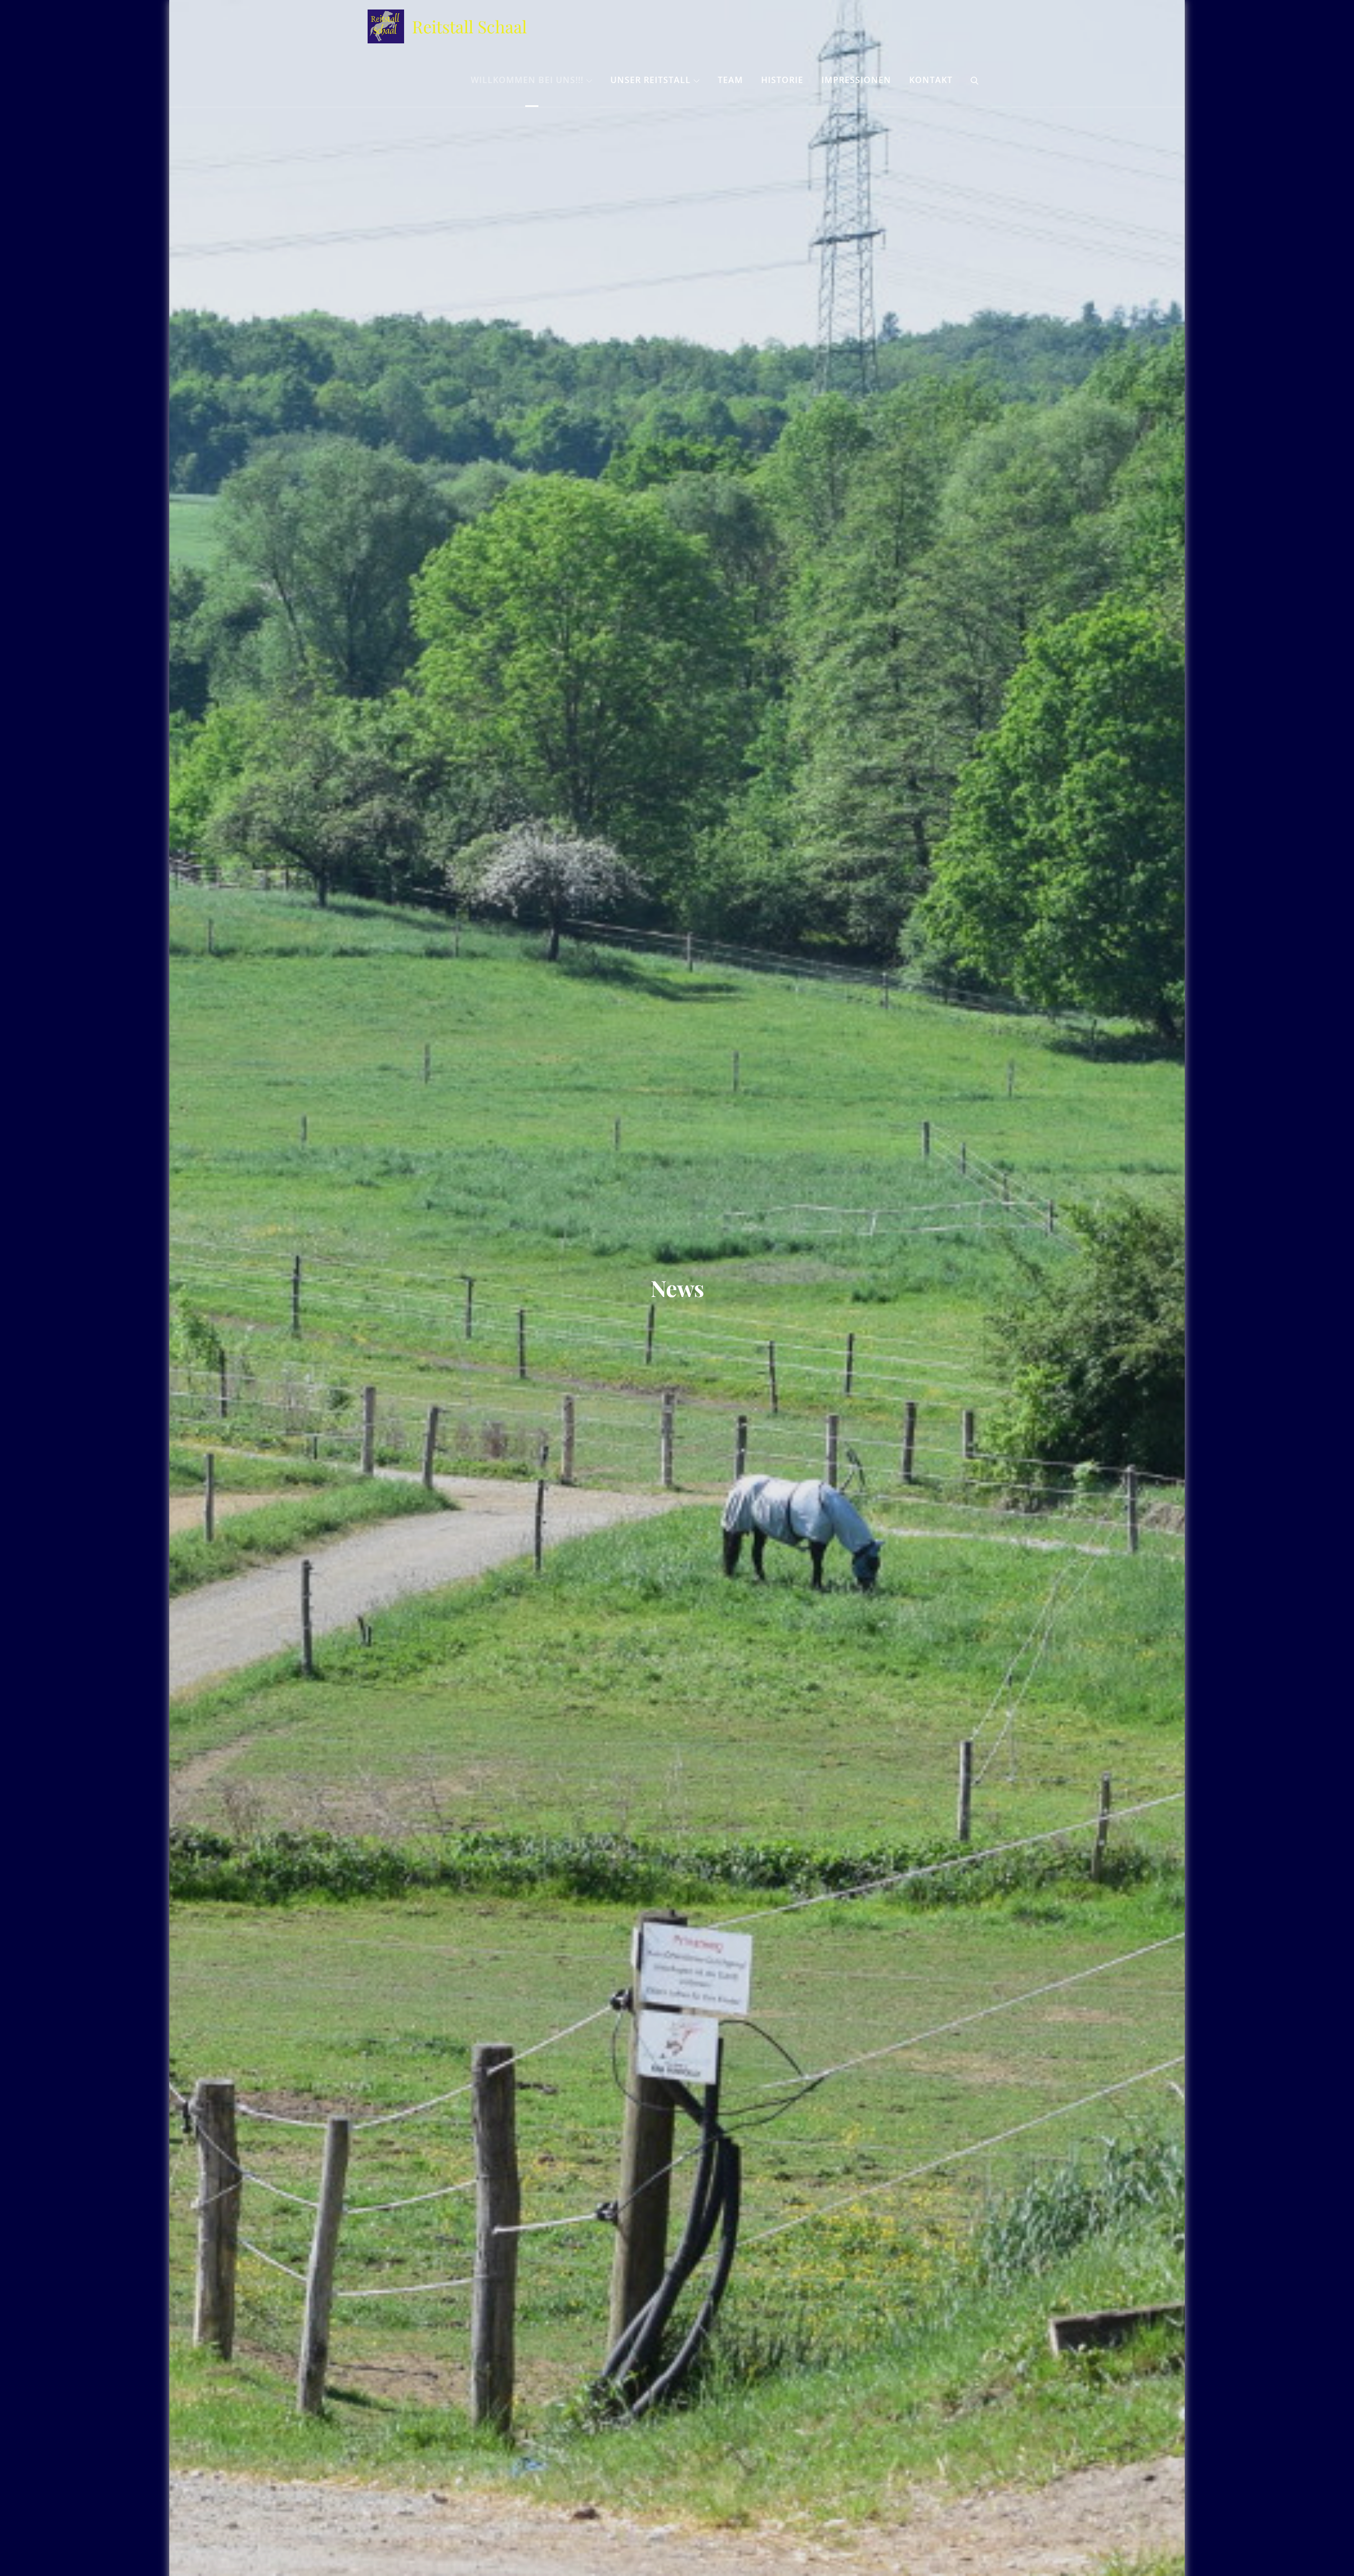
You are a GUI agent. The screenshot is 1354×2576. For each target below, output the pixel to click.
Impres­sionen (856, 80)
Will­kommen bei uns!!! (527, 80)
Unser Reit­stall (651, 80)
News (677, 1288)
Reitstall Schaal (469, 26)
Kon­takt (931, 80)
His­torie (782, 80)
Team (730, 80)
